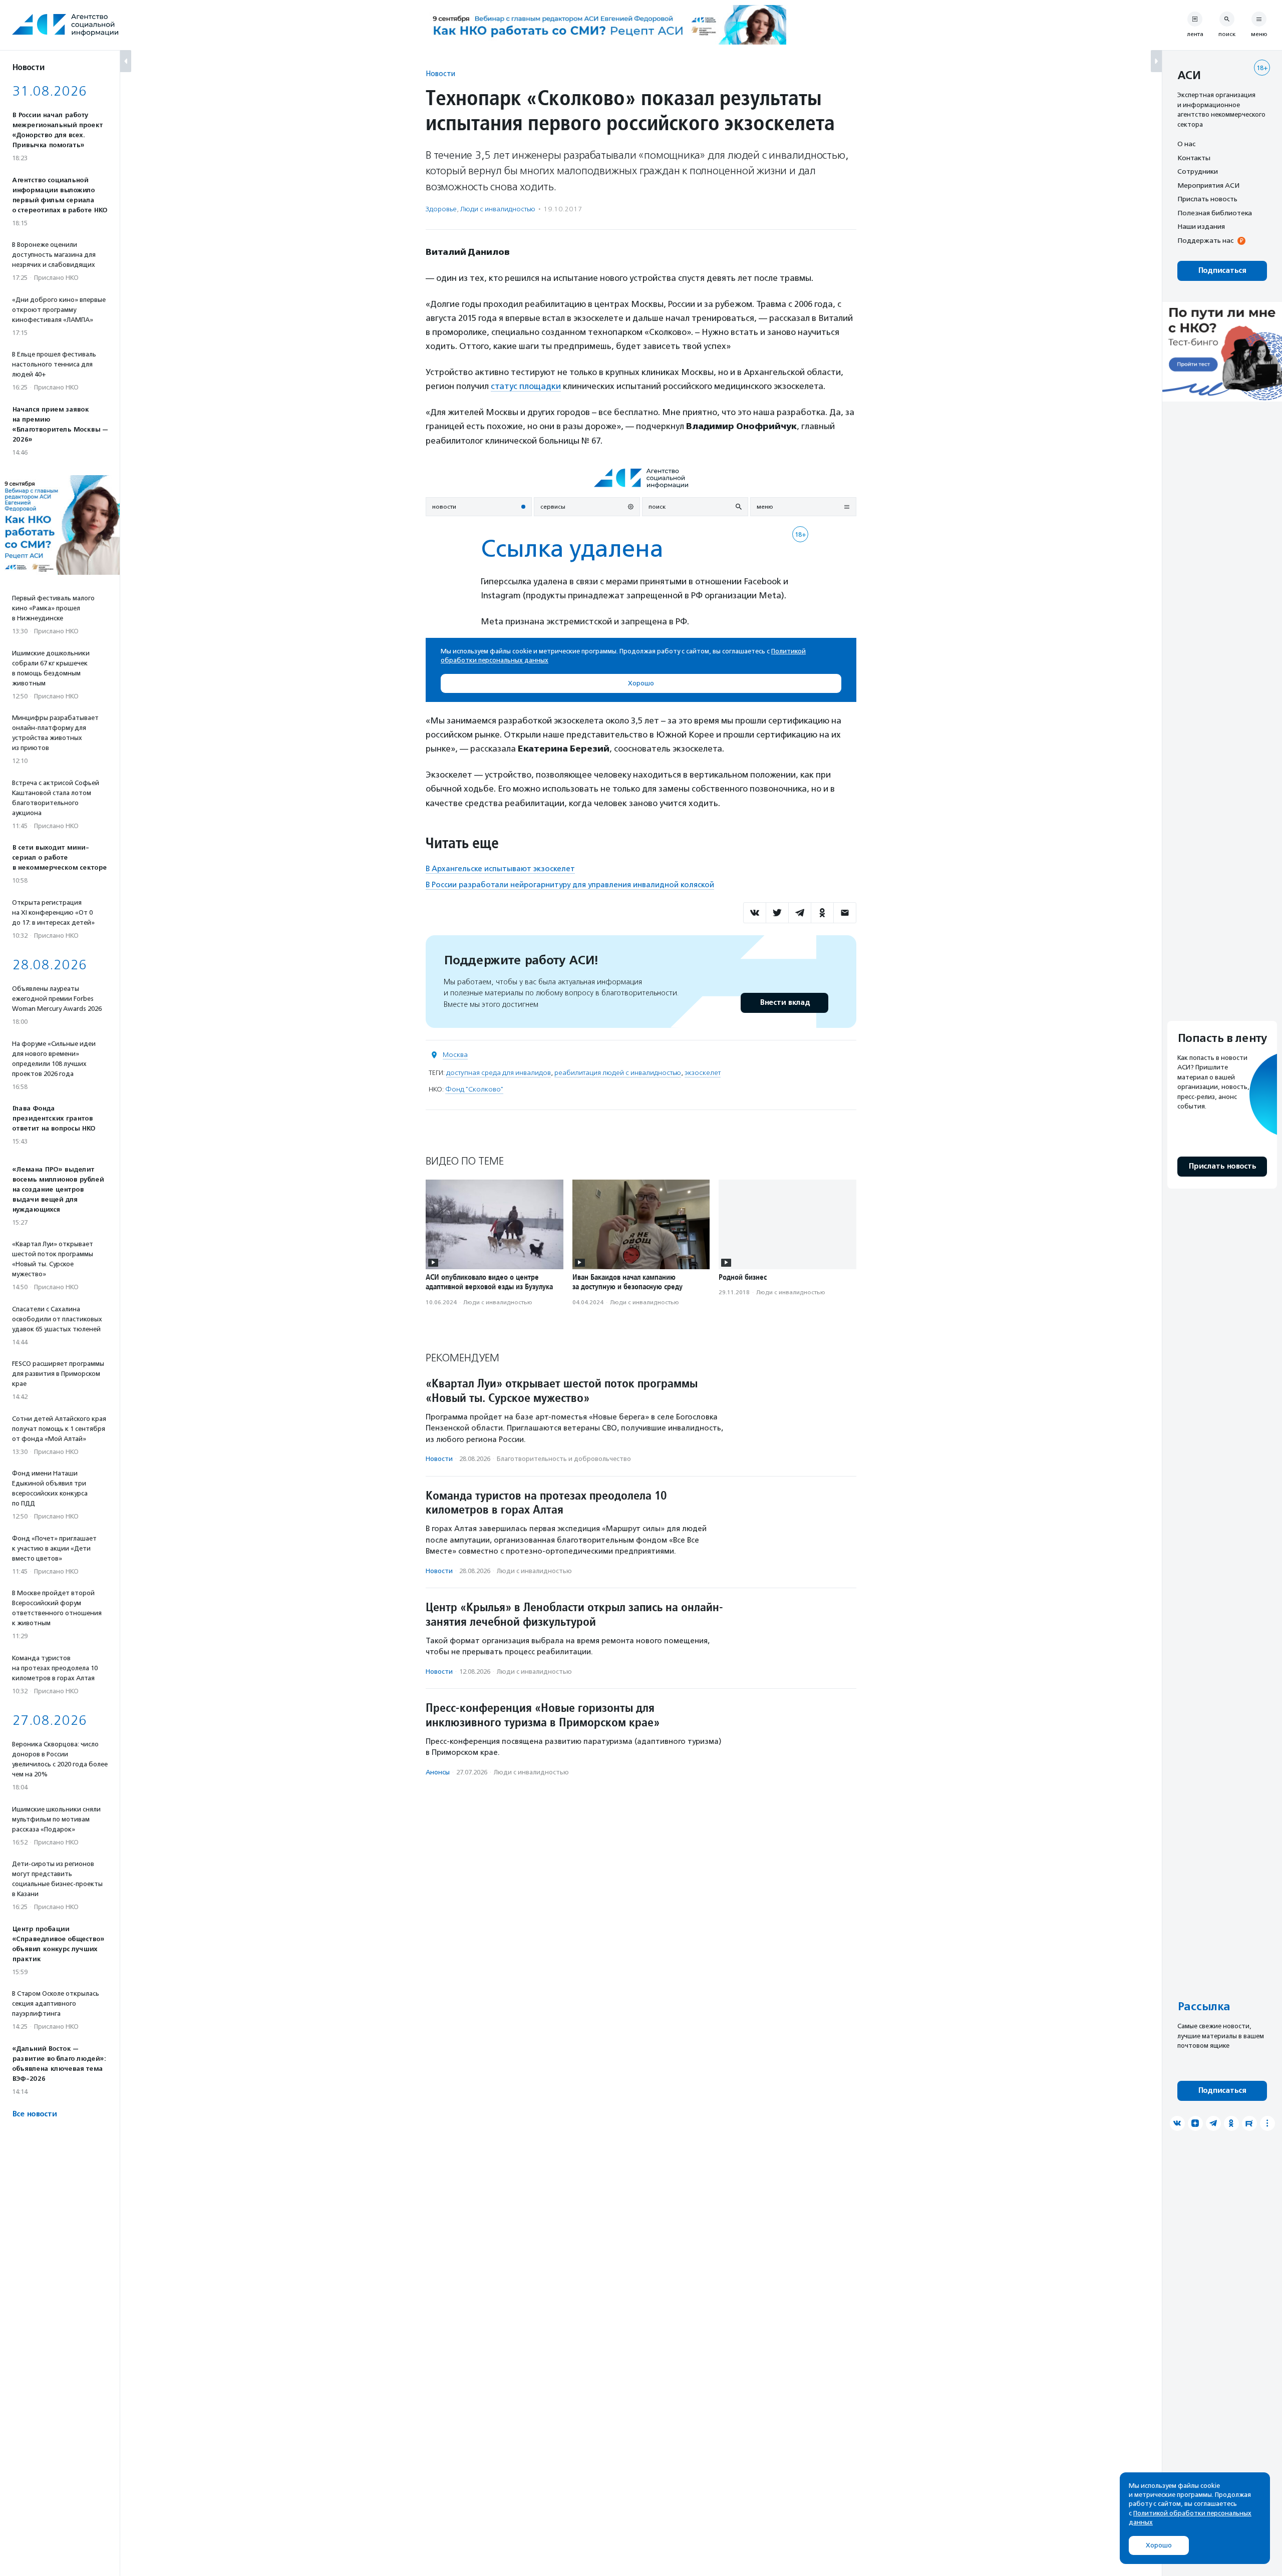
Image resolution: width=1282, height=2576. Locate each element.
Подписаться (1222, 271)
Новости (440, 73)
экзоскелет (703, 1073)
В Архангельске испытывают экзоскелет (500, 869)
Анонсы (438, 1772)
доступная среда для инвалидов (499, 1073)
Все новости (34, 2114)
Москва (455, 1055)
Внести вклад (785, 1003)
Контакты (1194, 158)
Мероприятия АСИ (1208, 185)
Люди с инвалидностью (498, 209)
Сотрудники (1198, 171)
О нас (1186, 144)
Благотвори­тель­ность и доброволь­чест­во (564, 1459)
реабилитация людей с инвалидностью (618, 1073)
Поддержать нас (1205, 240)
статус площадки (526, 386)
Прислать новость (1207, 199)
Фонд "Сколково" (474, 1089)
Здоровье (441, 209)
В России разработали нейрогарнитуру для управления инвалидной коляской (570, 885)
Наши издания (1201, 226)
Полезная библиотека (1215, 213)
